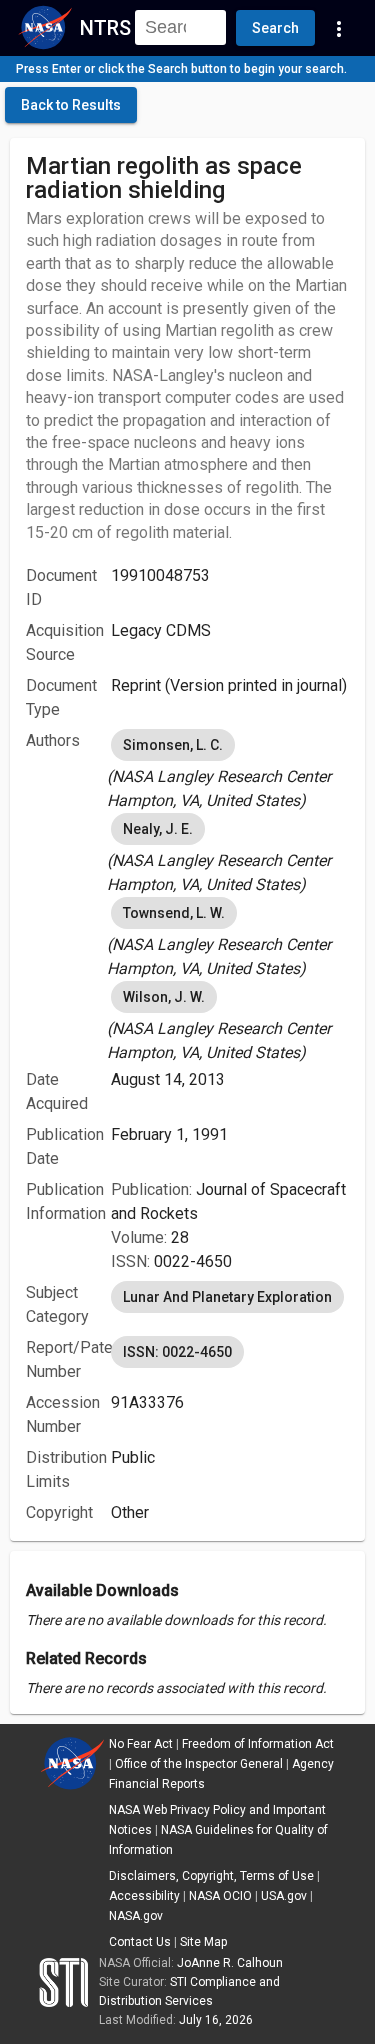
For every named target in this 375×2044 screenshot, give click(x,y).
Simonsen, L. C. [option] (173, 745)
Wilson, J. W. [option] (164, 997)
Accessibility (144, 1896)
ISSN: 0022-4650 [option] (177, 1352)
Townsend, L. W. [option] (174, 913)
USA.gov (284, 1896)
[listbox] (230, 769)
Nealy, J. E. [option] (158, 829)
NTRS (105, 28)
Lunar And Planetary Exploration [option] (227, 1297)
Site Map (203, 1942)
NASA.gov (136, 1916)
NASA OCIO (220, 1896)
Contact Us (140, 1942)
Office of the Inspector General (199, 1764)
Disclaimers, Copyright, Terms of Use (211, 1876)
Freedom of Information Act (258, 1744)
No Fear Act (141, 1744)
